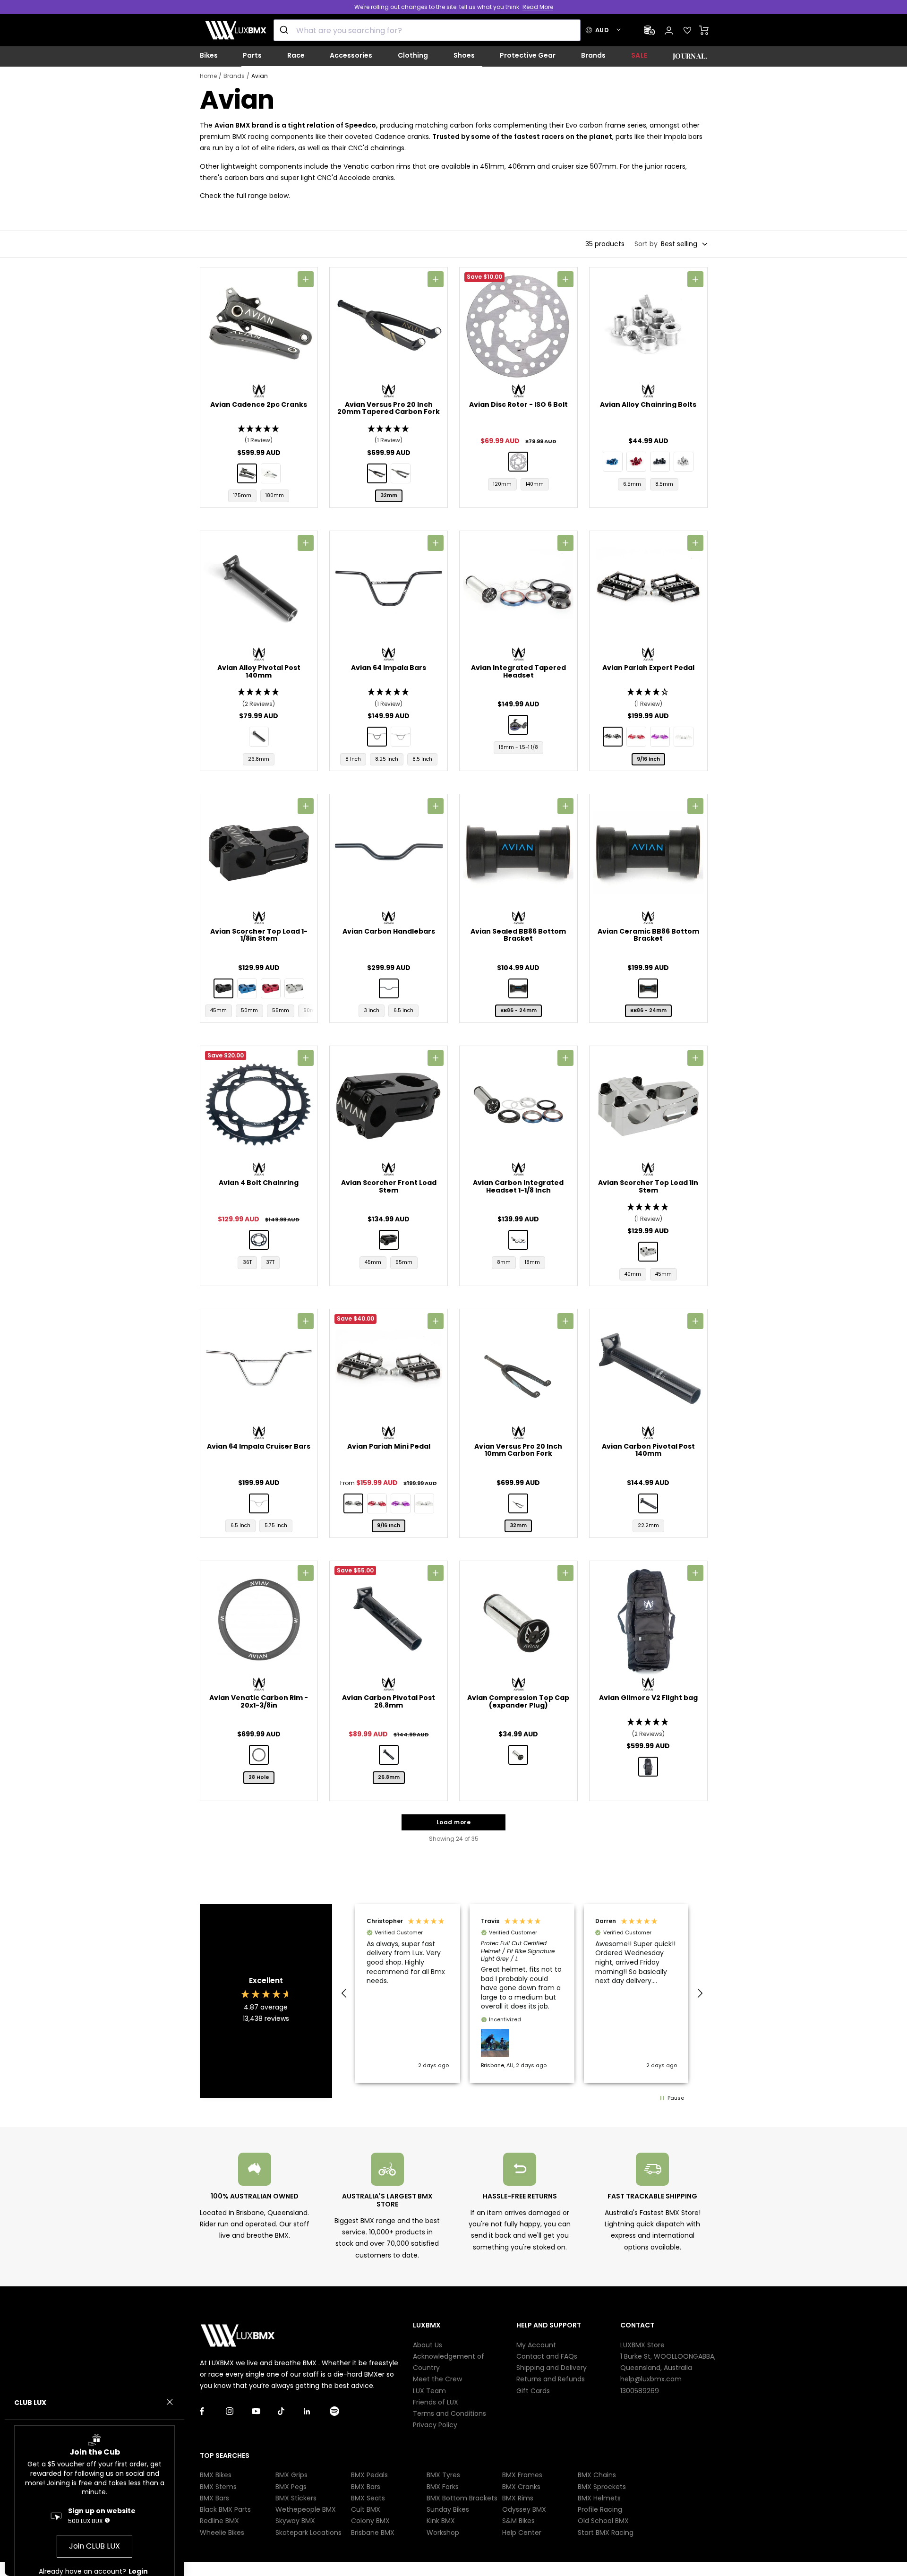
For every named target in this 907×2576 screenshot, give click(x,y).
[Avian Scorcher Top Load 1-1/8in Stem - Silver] (294, 988)
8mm (504, 1262)
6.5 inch (403, 1010)
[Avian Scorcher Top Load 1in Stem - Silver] (648, 1252)
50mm (249, 1010)
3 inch (372, 1010)
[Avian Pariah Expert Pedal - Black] (613, 737)
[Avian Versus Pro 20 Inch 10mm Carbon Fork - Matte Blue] (518, 1503)
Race (296, 55)
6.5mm (632, 484)
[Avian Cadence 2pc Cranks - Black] (247, 473)
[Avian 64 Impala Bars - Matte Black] (377, 737)
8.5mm (664, 484)
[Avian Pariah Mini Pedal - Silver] (424, 1503)
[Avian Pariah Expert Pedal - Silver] (684, 737)
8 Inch (353, 759)
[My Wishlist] (687, 30)
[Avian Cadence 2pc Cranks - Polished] (271, 473)
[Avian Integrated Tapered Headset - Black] (518, 725)
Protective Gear (528, 55)
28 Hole (259, 1777)
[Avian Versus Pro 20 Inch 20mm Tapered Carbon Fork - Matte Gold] (377, 473)
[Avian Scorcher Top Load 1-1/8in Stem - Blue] (247, 988)
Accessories (351, 55)
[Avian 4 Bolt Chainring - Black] (259, 1240)
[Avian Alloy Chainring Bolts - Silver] (684, 462)
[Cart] (704, 30)
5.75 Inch (276, 1525)
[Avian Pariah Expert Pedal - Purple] (660, 737)
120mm (502, 484)
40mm (633, 1274)
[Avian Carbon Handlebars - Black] (389, 988)
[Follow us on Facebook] (213, 2411)
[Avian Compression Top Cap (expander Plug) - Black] (518, 1755)
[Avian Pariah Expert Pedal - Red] (636, 737)
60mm (312, 1010)
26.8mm (259, 759)
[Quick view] (306, 279)
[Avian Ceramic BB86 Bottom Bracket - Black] (648, 988)
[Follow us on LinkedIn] (317, 2411)
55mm (281, 1010)
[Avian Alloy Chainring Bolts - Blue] (613, 462)
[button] (259, 435)
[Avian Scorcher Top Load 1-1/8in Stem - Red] (271, 988)
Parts (252, 55)
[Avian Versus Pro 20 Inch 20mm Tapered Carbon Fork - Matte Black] (401, 473)
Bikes (209, 55)
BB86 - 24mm (518, 1010)
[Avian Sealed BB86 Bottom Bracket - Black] (518, 988)
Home (208, 76)
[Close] (170, 2402)
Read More (538, 7)
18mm (532, 1262)
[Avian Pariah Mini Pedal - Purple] (401, 1503)
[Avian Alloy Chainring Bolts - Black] (660, 462)
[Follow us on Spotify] (343, 2411)
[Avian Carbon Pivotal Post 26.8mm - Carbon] (389, 1755)
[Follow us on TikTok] (291, 2411)
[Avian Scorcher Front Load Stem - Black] (389, 1240)
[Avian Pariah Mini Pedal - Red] (377, 1503)
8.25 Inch (387, 759)
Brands (593, 55)
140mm (535, 484)
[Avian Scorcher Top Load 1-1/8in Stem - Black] (223, 988)
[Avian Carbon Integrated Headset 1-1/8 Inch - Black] (518, 1240)
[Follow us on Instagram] (239, 2411)
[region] (522, 1993)
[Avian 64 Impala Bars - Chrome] (401, 737)
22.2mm (648, 1525)
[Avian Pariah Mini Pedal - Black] (353, 1503)
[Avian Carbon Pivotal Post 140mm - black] (648, 1503)
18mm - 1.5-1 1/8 (518, 747)
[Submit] (285, 30)
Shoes (464, 55)
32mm (389, 495)
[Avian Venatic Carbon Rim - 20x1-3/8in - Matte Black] (259, 1755)
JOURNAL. (690, 56)
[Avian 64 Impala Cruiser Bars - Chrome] (259, 1503)
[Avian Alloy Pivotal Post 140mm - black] (259, 737)
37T (270, 1262)
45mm (218, 1010)
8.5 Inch (422, 759)
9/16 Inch (648, 759)
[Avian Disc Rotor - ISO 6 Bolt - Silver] (518, 462)
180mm (275, 495)
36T (247, 1262)
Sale (639, 55)
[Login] (669, 30)
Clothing (413, 55)
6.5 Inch (240, 1525)
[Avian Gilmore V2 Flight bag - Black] (648, 1767)
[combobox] (427, 30)
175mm (242, 495)
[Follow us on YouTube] (265, 2411)
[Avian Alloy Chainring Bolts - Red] (636, 462)
